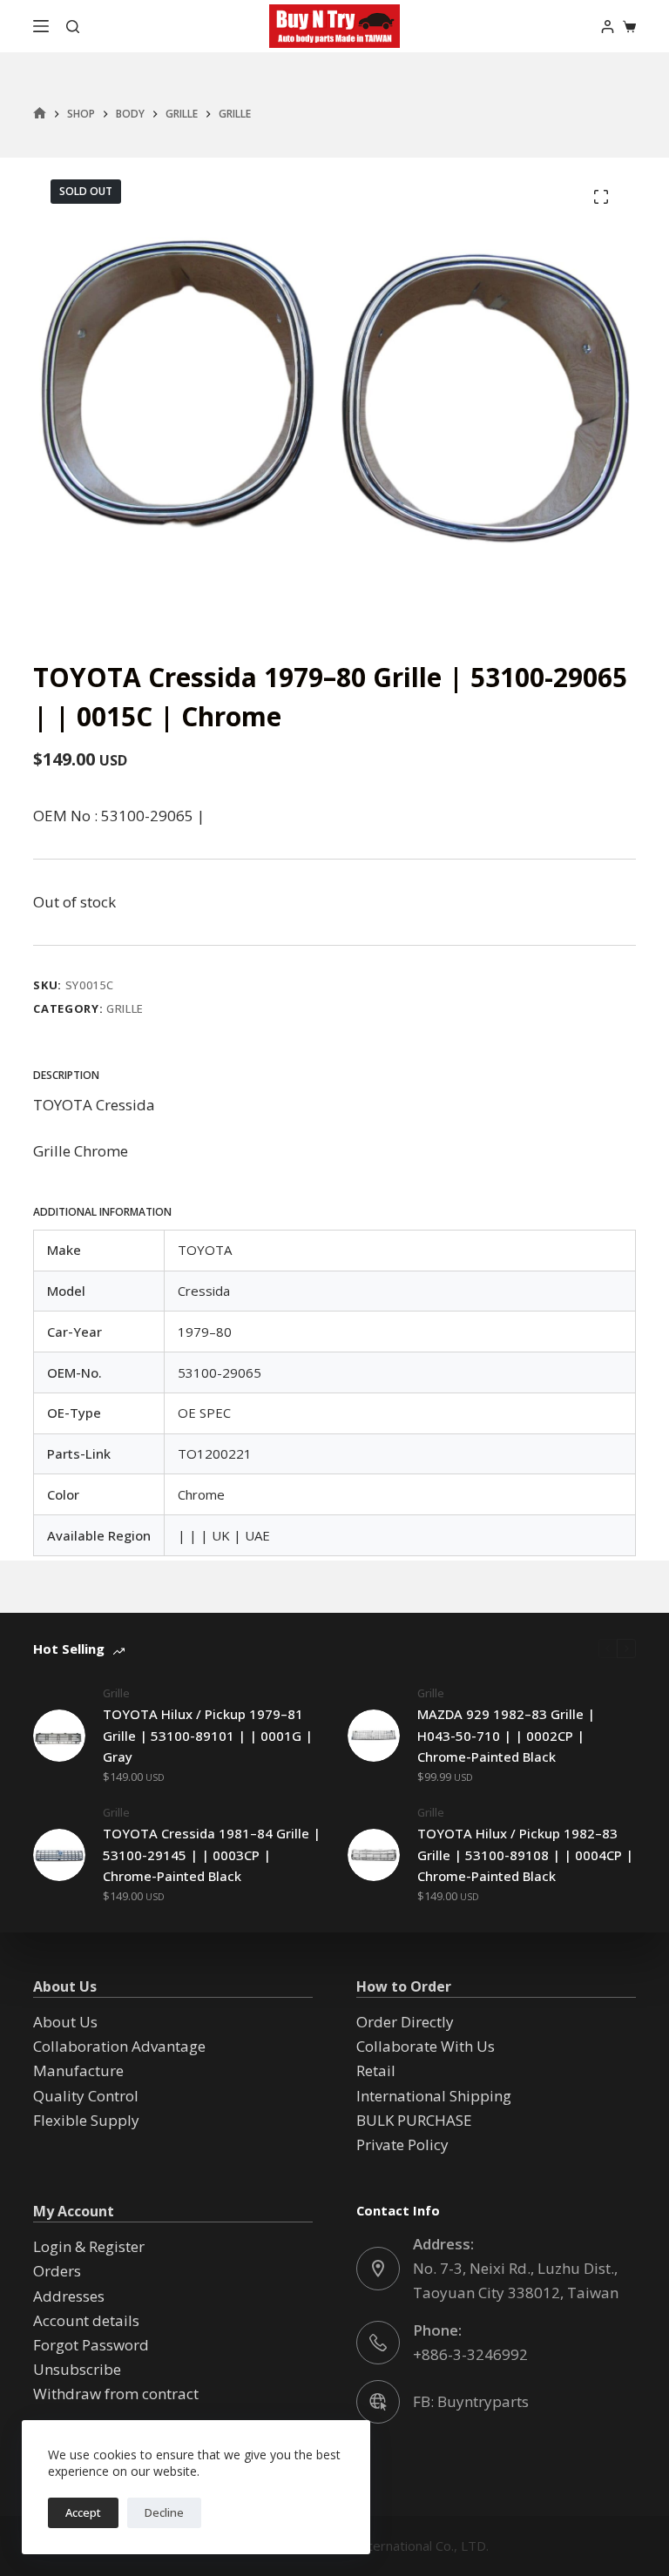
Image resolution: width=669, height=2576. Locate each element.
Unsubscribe (77, 2369)
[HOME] (40, 114)
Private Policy (402, 2144)
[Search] (73, 27)
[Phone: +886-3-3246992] (378, 2343)
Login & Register (89, 2246)
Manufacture (78, 2070)
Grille (125, 1008)
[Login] (608, 27)
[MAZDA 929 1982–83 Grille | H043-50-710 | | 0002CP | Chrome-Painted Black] (374, 1736)
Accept (83, 2512)
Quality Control (86, 2096)
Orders (57, 2271)
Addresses (69, 2296)
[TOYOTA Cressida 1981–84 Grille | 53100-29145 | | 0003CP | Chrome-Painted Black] (59, 1855)
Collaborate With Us (426, 2046)
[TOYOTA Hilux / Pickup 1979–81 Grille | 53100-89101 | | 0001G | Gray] (59, 1736)
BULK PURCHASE (414, 2120)
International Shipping (434, 2096)
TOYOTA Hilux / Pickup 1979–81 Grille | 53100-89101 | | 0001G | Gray (208, 1736)
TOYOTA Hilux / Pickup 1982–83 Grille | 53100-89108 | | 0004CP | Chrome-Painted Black (525, 1855)
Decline (164, 2512)
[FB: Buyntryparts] (378, 2402)
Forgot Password (91, 2345)
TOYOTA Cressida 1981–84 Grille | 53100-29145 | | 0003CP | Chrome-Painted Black (212, 1855)
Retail (376, 2070)
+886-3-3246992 (470, 2354)
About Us (65, 2022)
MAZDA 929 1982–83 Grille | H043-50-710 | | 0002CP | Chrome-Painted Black (506, 1736)
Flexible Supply (86, 2120)
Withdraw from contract (116, 2394)
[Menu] (41, 26)
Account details (86, 2320)
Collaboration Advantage (119, 2046)
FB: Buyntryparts (471, 2401)
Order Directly (405, 2022)
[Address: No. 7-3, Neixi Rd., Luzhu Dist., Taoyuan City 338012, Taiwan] (378, 2269)
